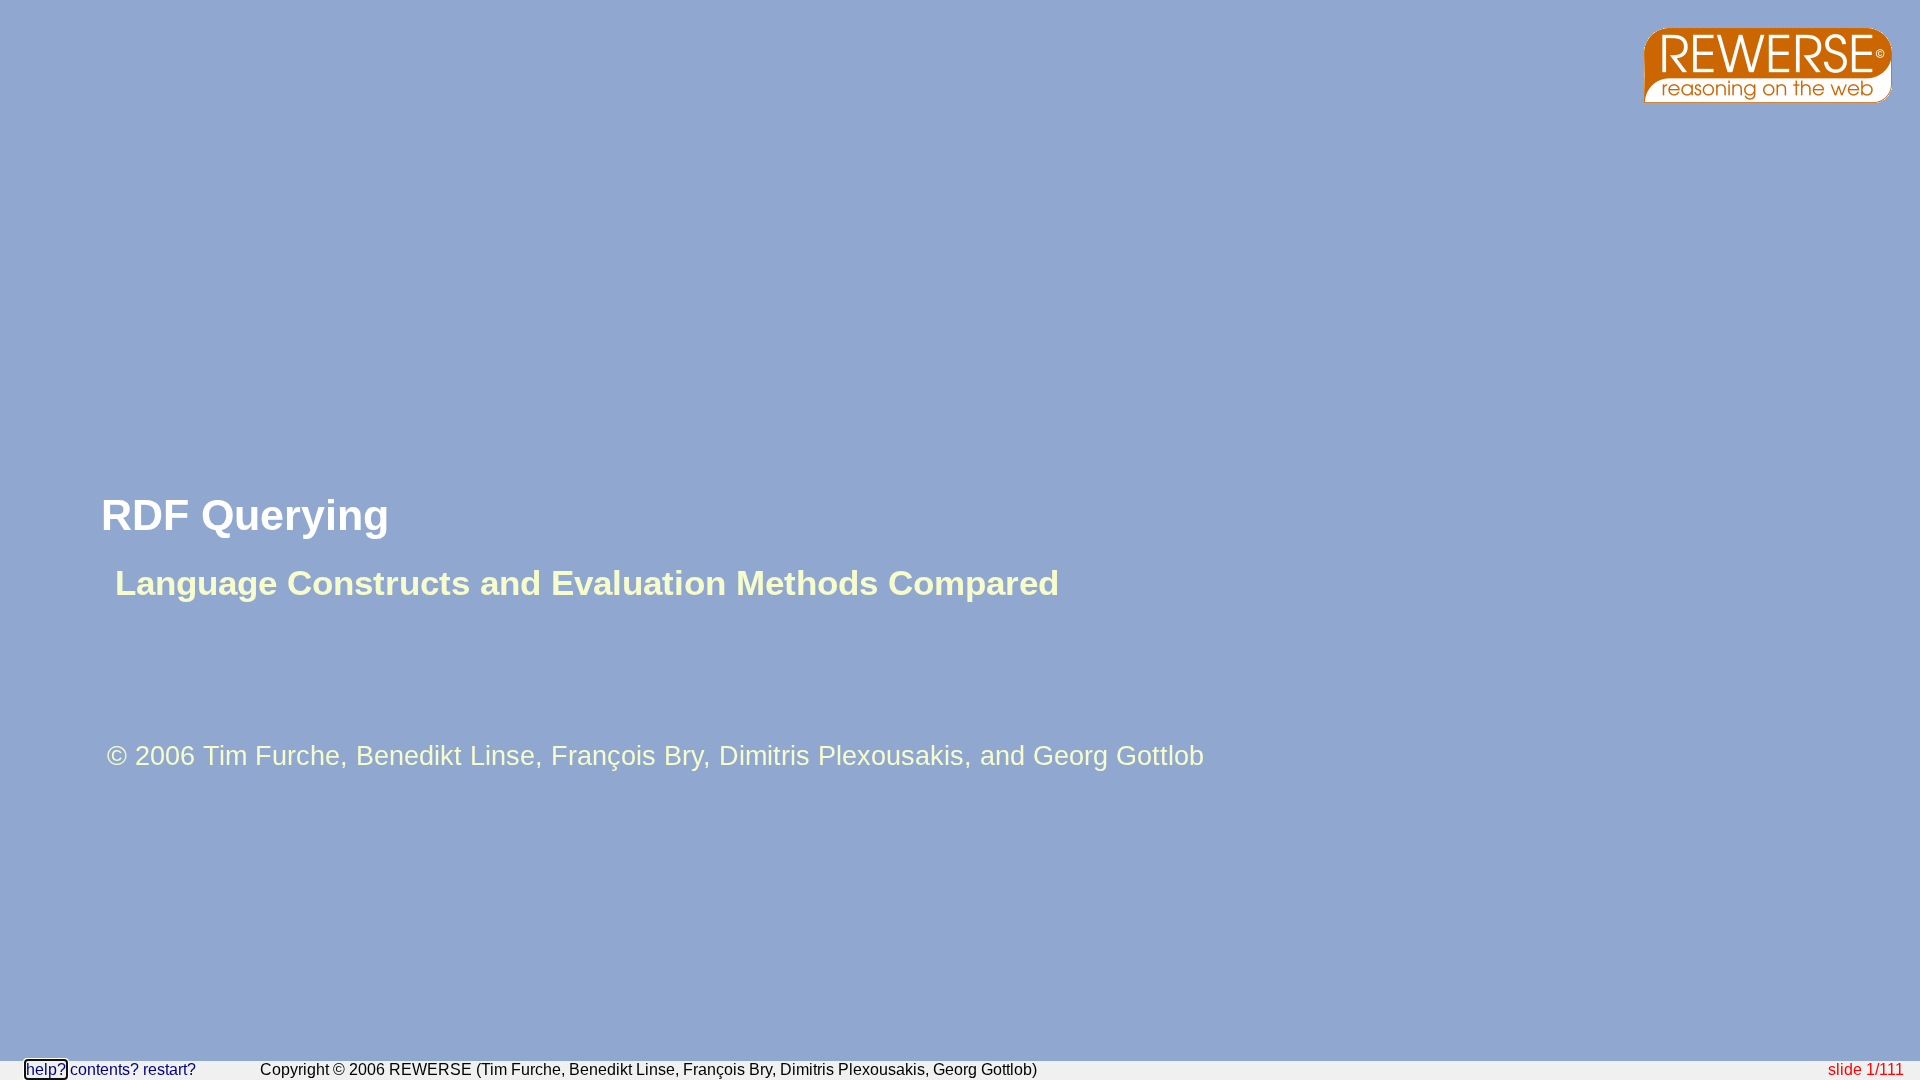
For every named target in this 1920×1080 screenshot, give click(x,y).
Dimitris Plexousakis (841, 756)
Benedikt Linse (445, 756)
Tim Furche (271, 756)
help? (46, 1069)
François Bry (627, 756)
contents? (104, 1069)
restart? (169, 1069)
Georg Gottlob (1118, 756)
